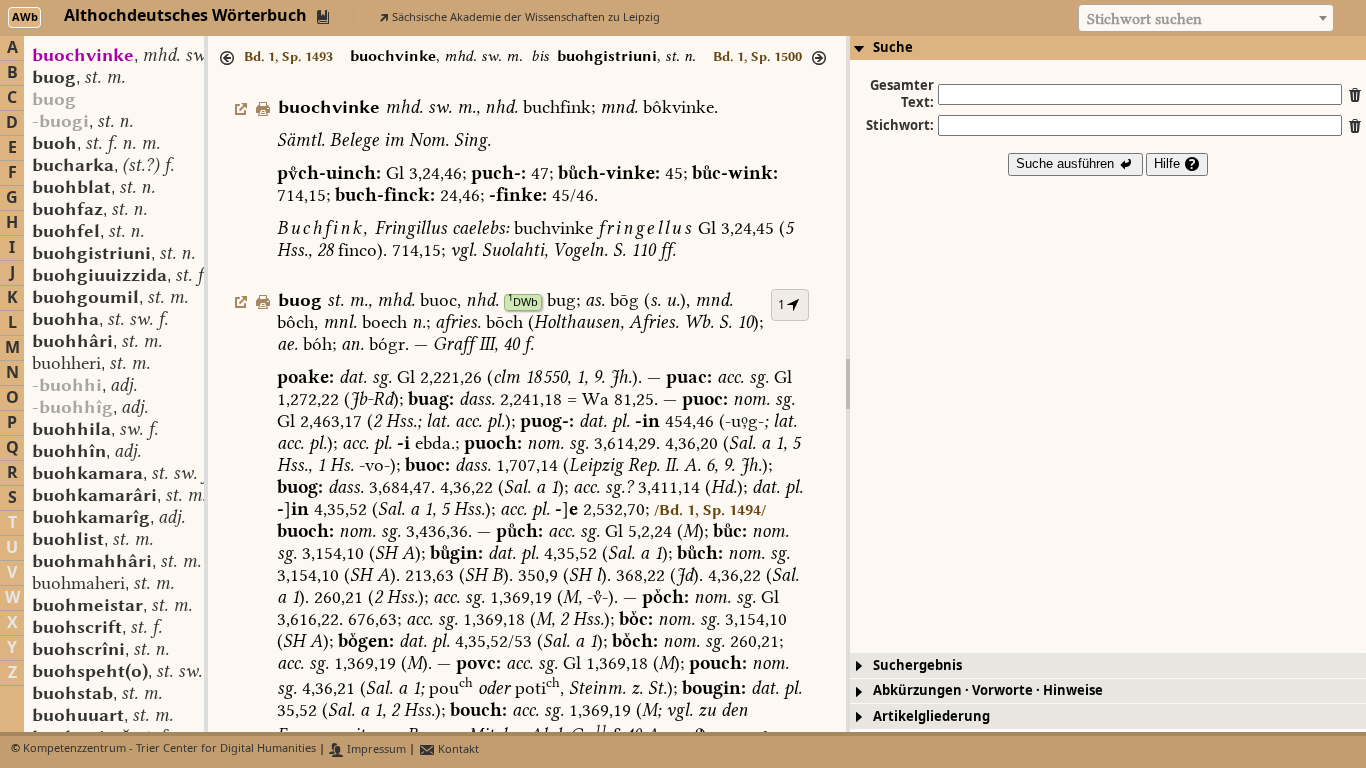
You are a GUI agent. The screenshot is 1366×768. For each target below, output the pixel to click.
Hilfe (1169, 163)
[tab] (1108, 48)
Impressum (375, 749)
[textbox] (1206, 19)
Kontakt (457, 749)
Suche (893, 47)
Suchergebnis (917, 665)
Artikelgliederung (931, 716)
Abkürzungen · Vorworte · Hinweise (988, 690)
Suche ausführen (1067, 163)
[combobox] (1206, 18)
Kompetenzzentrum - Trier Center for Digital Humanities (169, 749)
